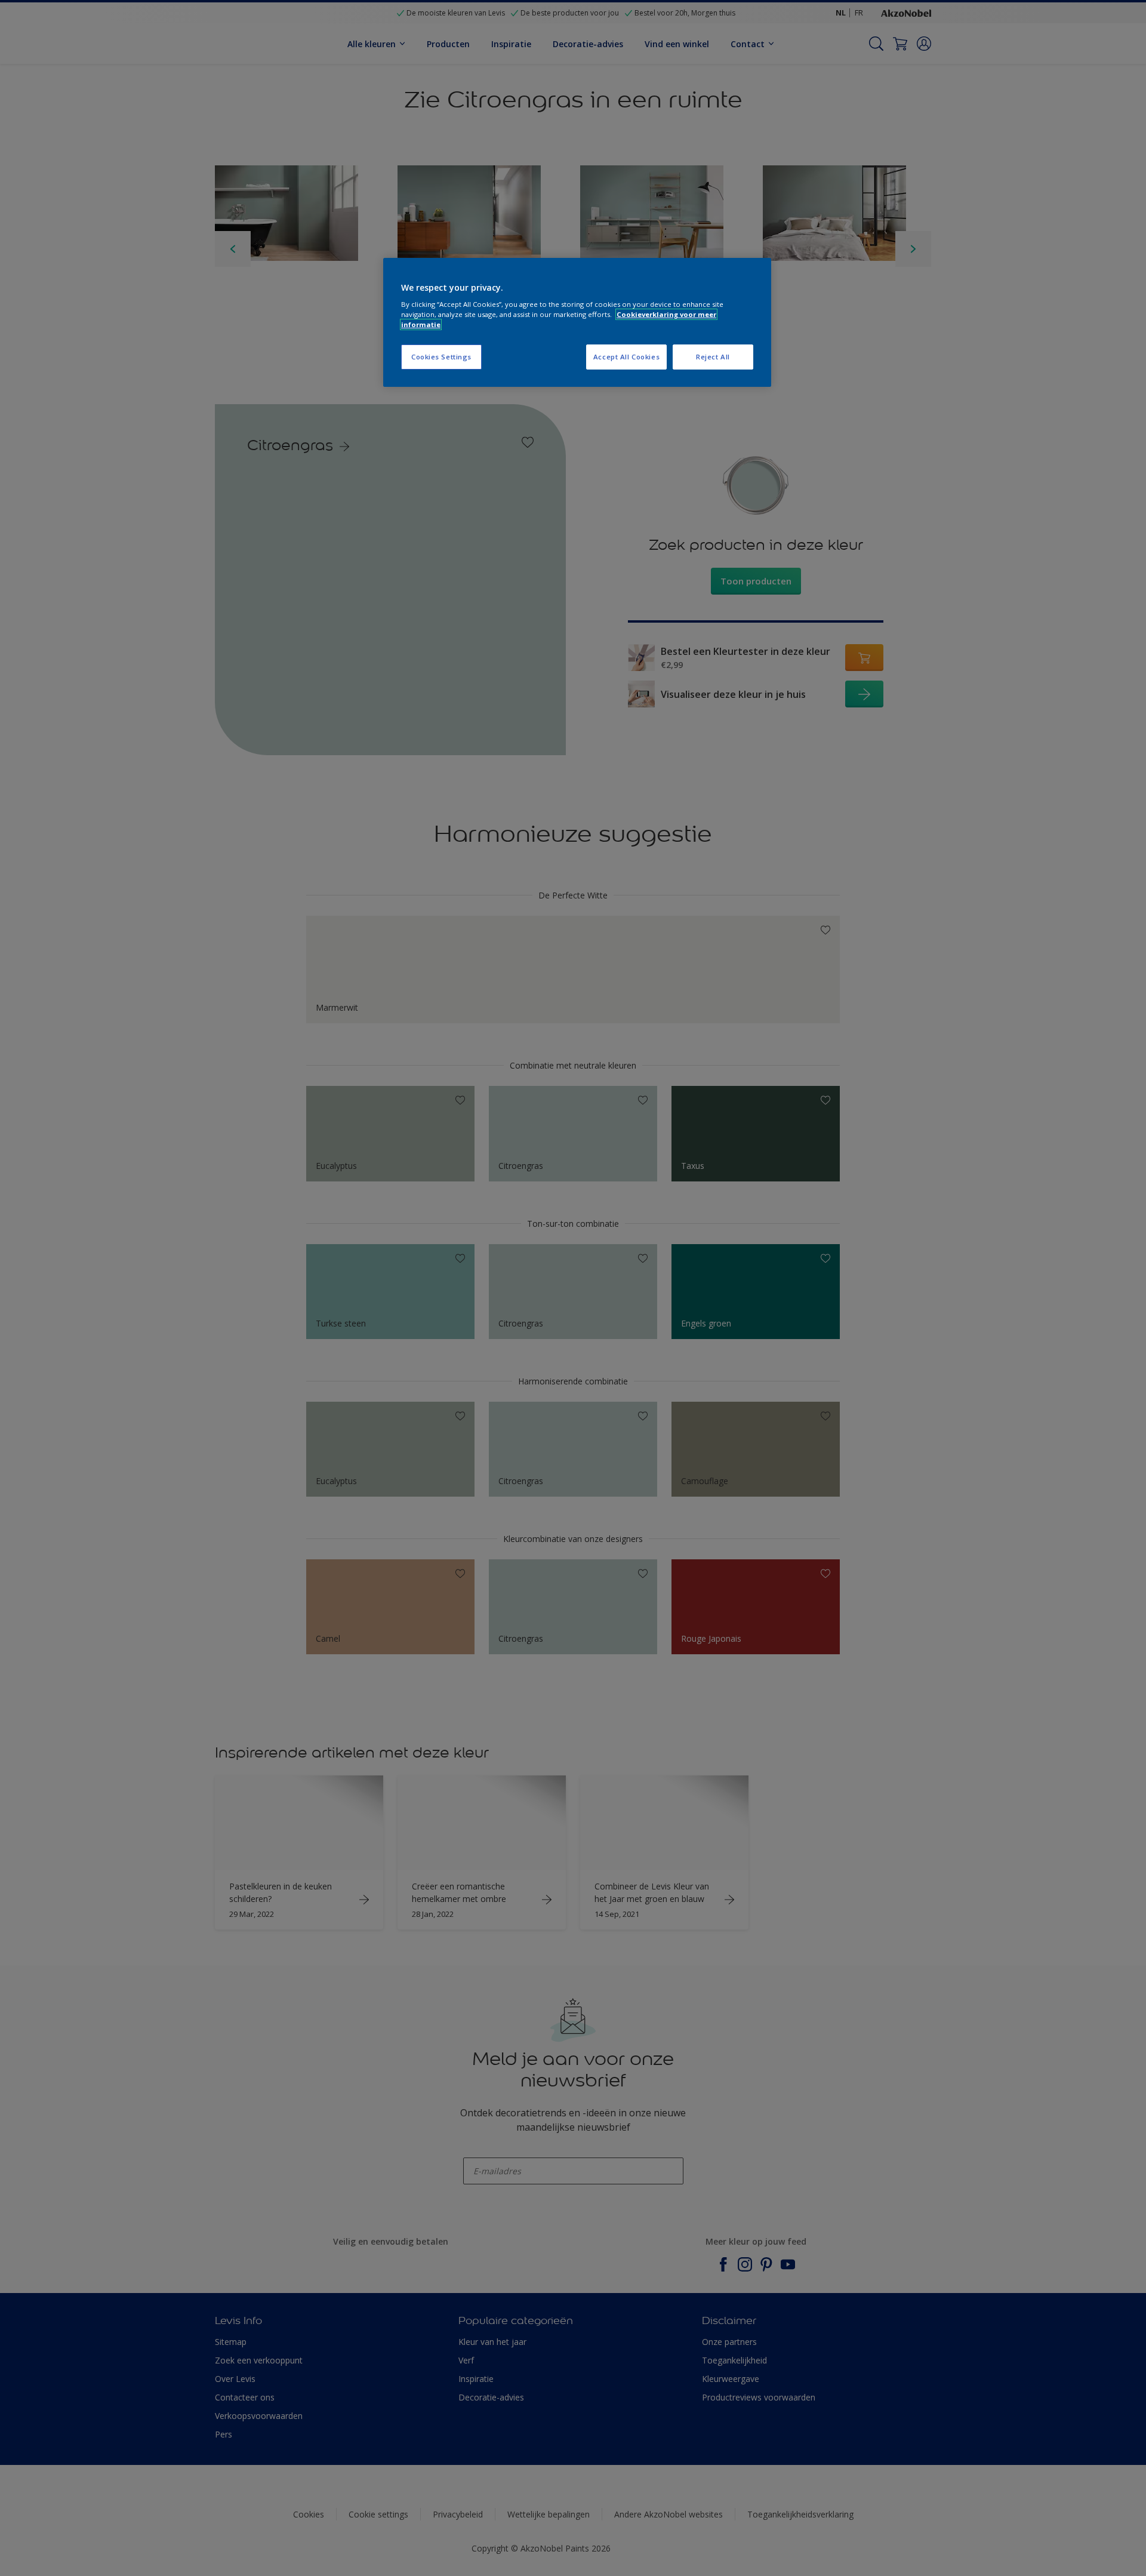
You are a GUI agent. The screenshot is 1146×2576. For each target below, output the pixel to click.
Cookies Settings (441, 357)
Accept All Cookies (626, 357)
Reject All (713, 357)
